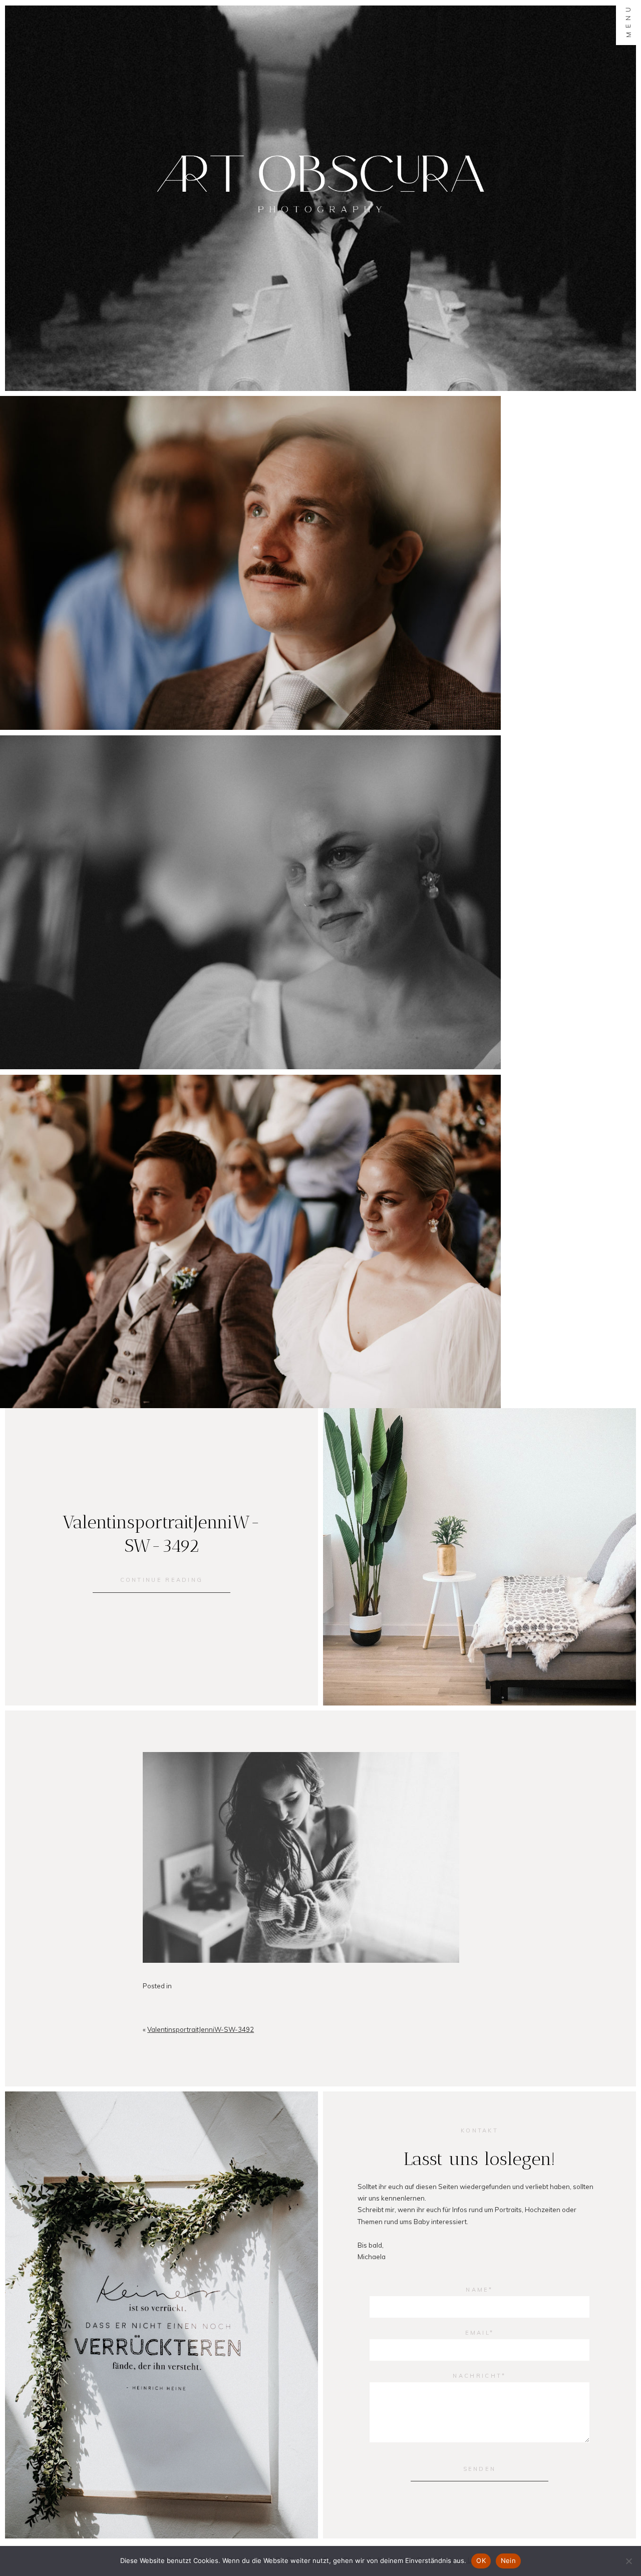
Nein (508, 2560)
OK (481, 2560)
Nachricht (477, 2376)
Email (478, 2333)
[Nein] (628, 2561)
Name (477, 2290)
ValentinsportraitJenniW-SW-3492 (201, 2029)
